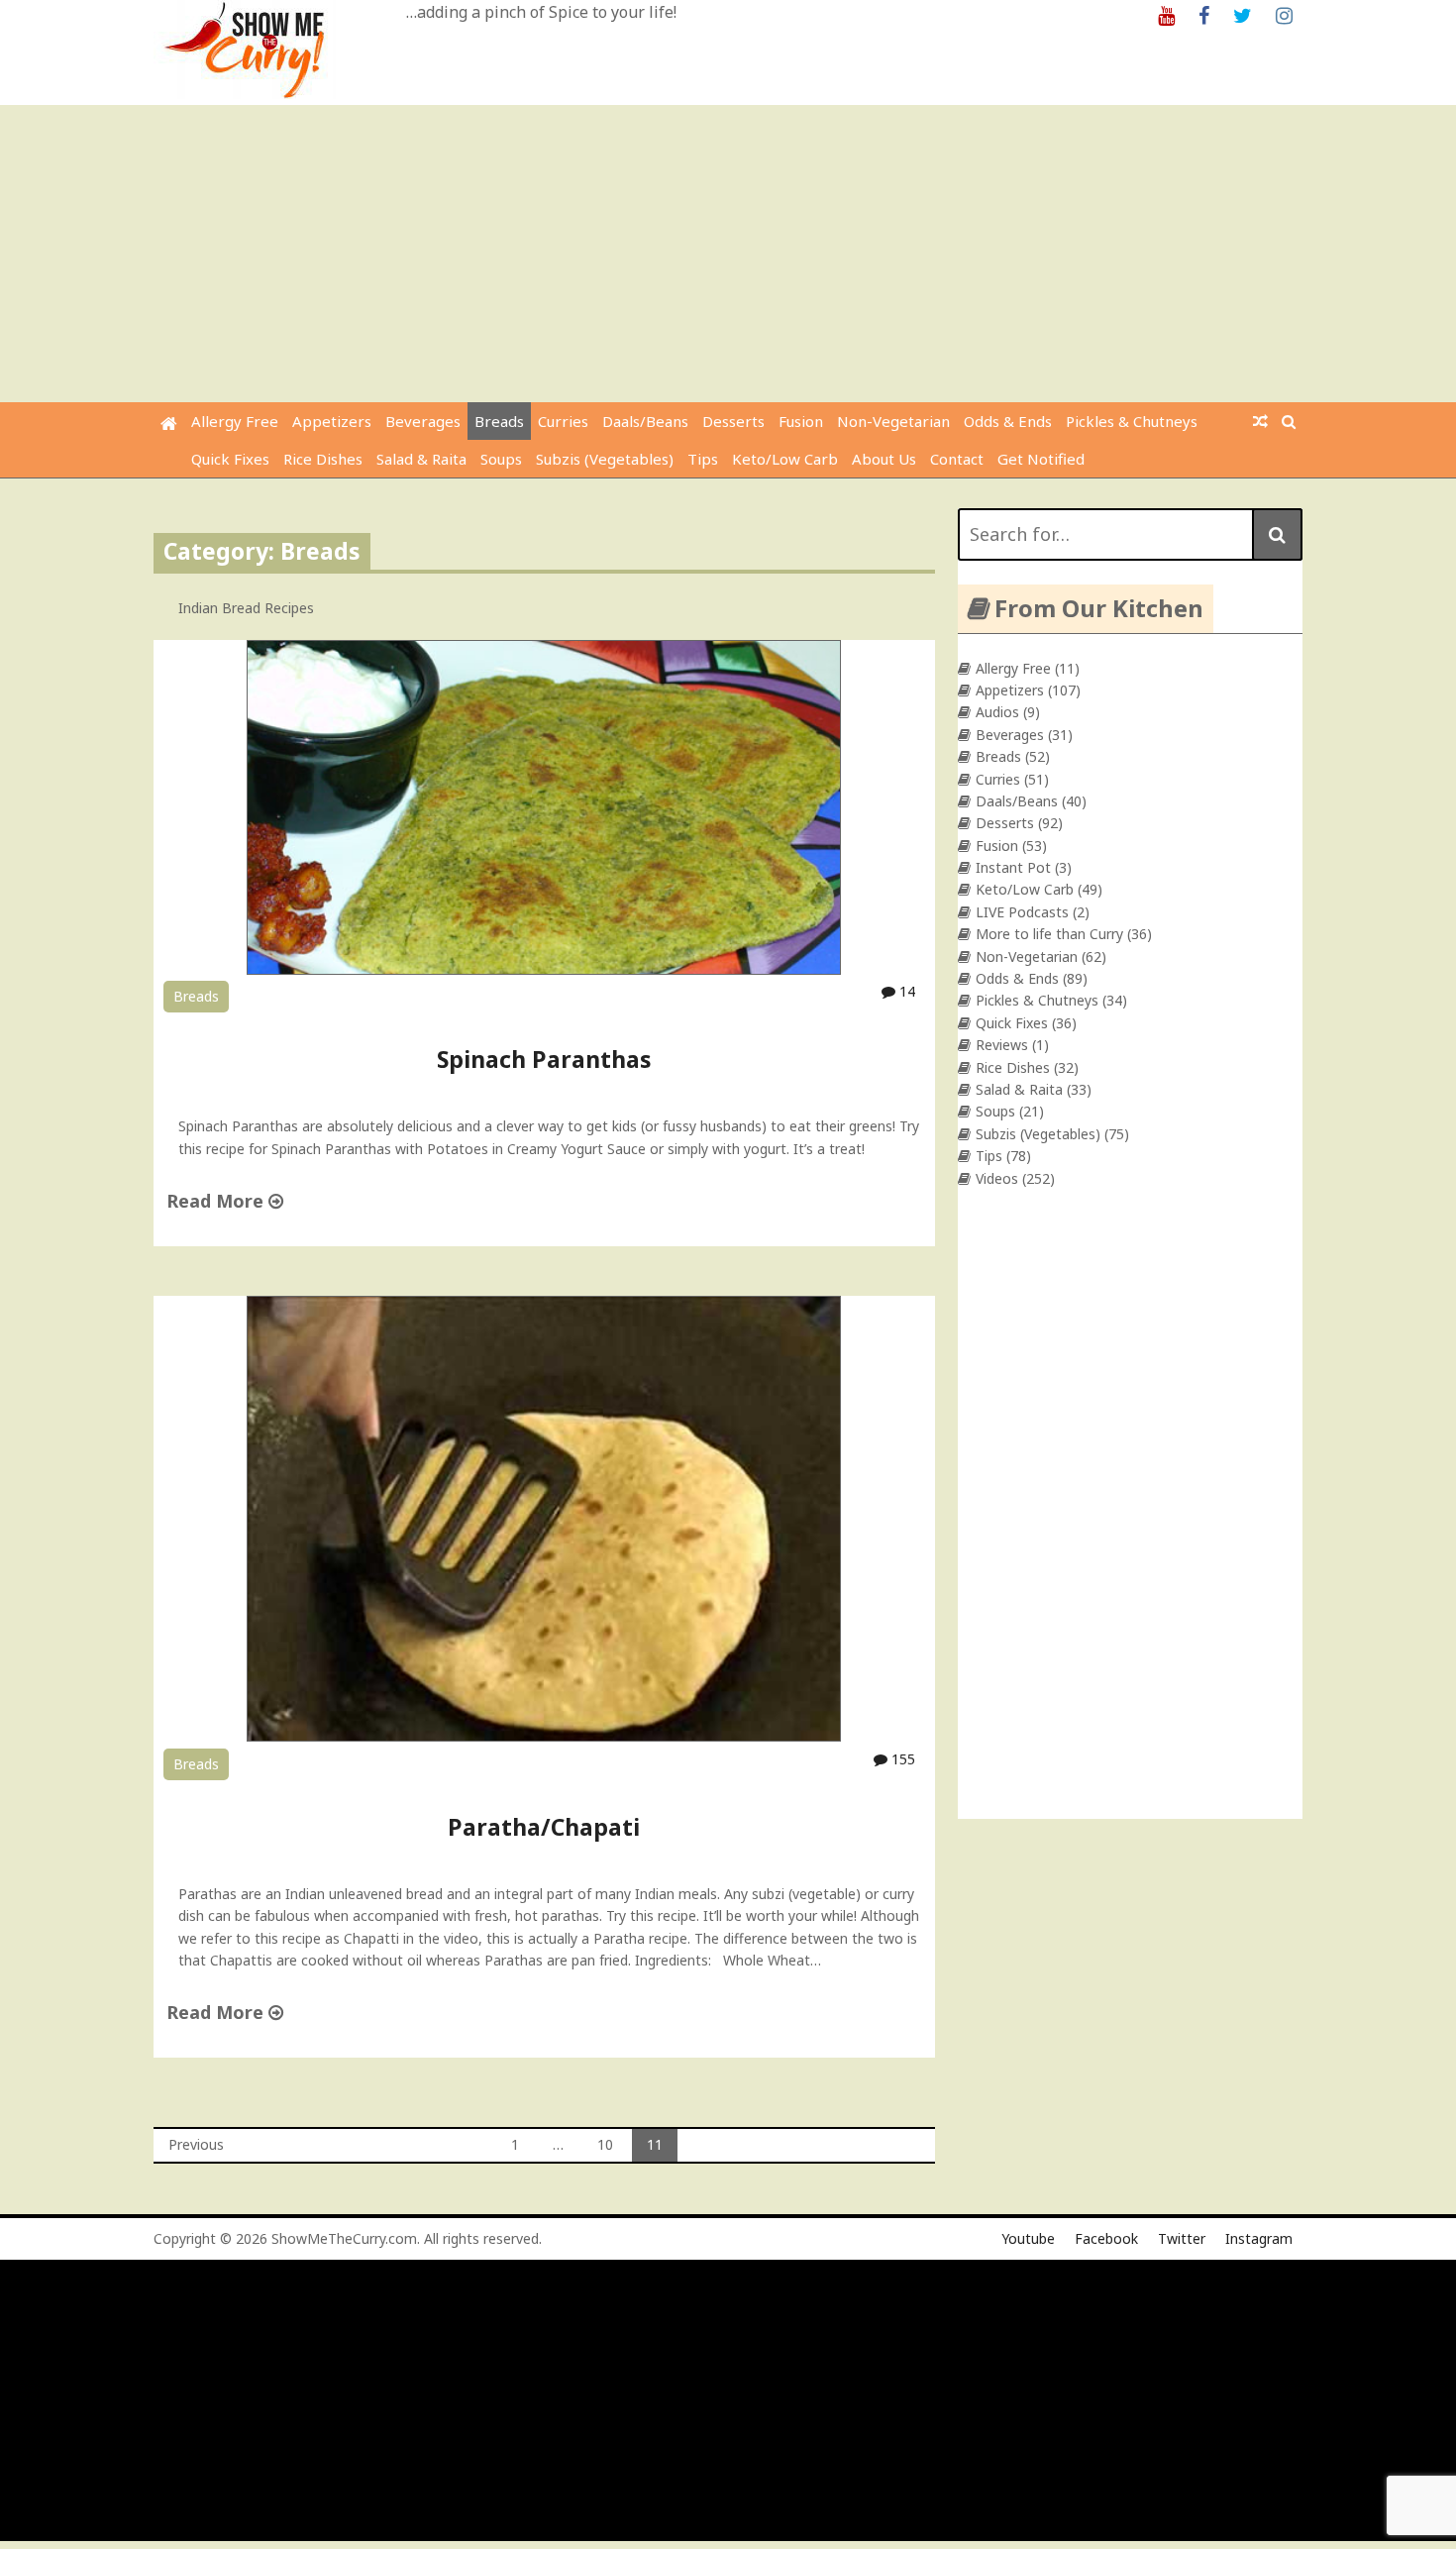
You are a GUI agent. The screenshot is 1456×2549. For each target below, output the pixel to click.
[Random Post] (1260, 421)
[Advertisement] (728, 254)
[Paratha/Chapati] (544, 1736)
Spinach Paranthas (544, 1059)
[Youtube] (1166, 14)
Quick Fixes (230, 459)
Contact (957, 459)
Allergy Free (235, 421)
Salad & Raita (421, 459)
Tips (703, 459)
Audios (997, 712)
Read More (217, 1201)
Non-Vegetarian (893, 421)
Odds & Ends (1008, 421)
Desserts (733, 421)
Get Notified (1041, 459)
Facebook (1106, 2238)
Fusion (801, 421)
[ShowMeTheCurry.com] (169, 424)
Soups (501, 459)
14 (905, 991)
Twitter (1182, 2238)
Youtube (1028, 2238)
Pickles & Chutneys (1132, 421)
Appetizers (332, 421)
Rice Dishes (323, 459)
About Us (884, 459)
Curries (563, 421)
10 (605, 2144)
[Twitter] (1243, 14)
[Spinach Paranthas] (544, 969)
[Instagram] (1284, 14)
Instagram (1259, 2238)
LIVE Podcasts (1022, 912)
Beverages (423, 421)
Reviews (1002, 1045)
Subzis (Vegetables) (605, 459)
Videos (997, 1178)
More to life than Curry (1049, 934)
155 (901, 1759)
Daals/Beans (645, 421)
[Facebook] (1204, 14)
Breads (499, 421)
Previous (196, 2144)
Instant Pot (1013, 867)
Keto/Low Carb (785, 459)
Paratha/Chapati (544, 1827)
